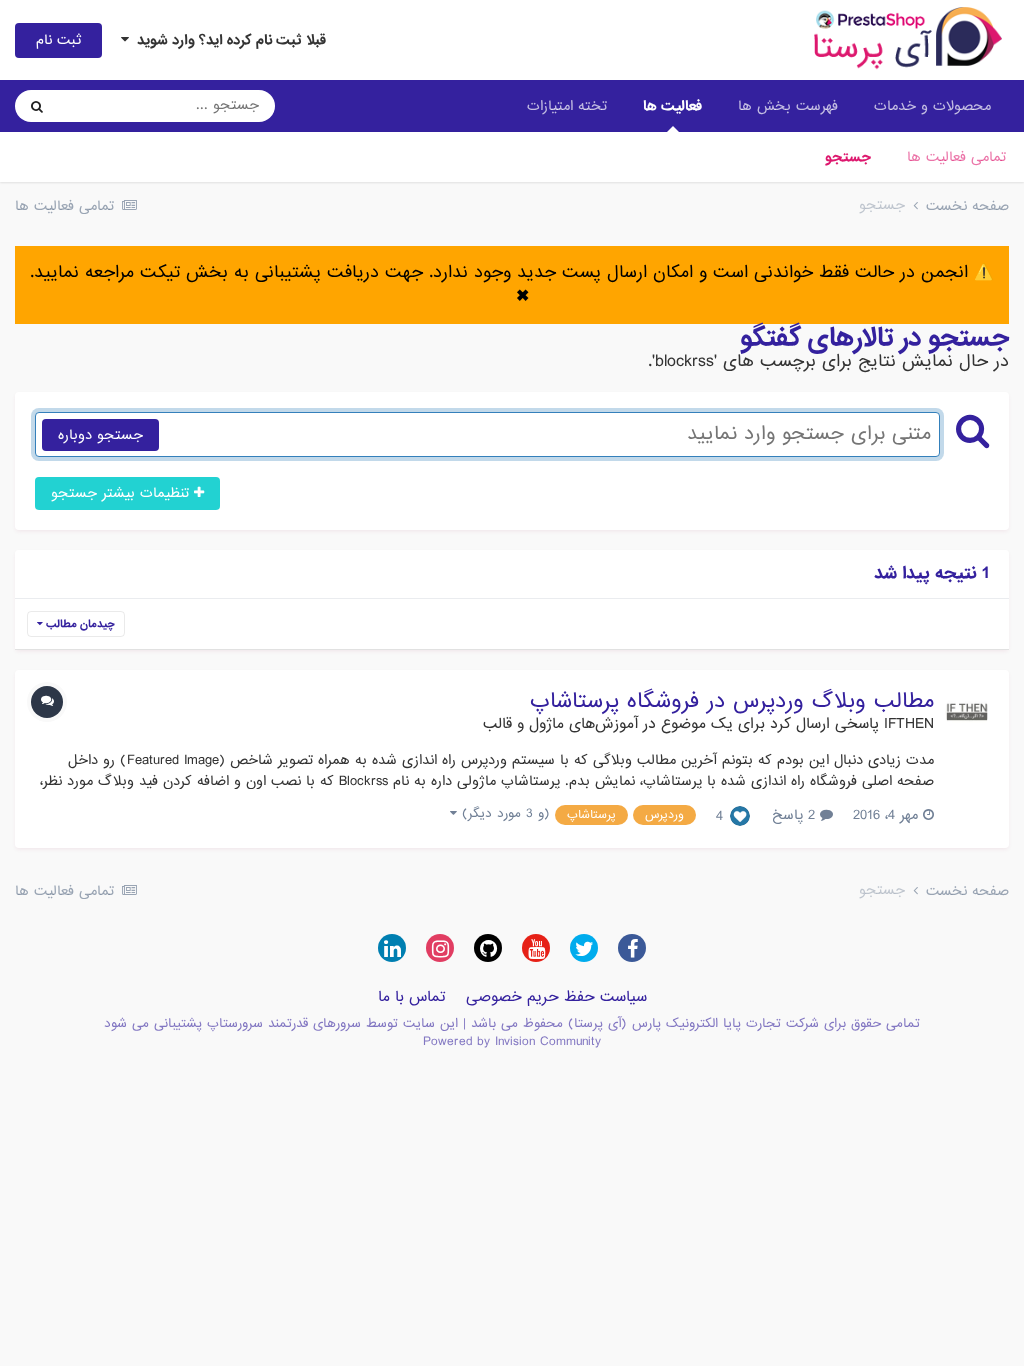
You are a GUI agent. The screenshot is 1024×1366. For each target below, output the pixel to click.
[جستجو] (37, 106)
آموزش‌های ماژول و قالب (560, 724)
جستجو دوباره (100, 435)
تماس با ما (412, 997)
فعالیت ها (672, 106)
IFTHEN (909, 724)
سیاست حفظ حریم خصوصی (556, 997)
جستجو (848, 157)
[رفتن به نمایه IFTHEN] (967, 712)
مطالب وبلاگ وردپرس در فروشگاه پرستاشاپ (732, 701)
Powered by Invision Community (512, 1041)
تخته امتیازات (567, 106)
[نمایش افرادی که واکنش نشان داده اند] (740, 817)
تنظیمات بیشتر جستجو (122, 493)
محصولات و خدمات (932, 106)
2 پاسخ (796, 815)
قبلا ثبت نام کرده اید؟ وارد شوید (227, 40)
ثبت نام (58, 40)
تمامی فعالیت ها (956, 157)
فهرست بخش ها (788, 106)
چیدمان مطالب (79, 624)
